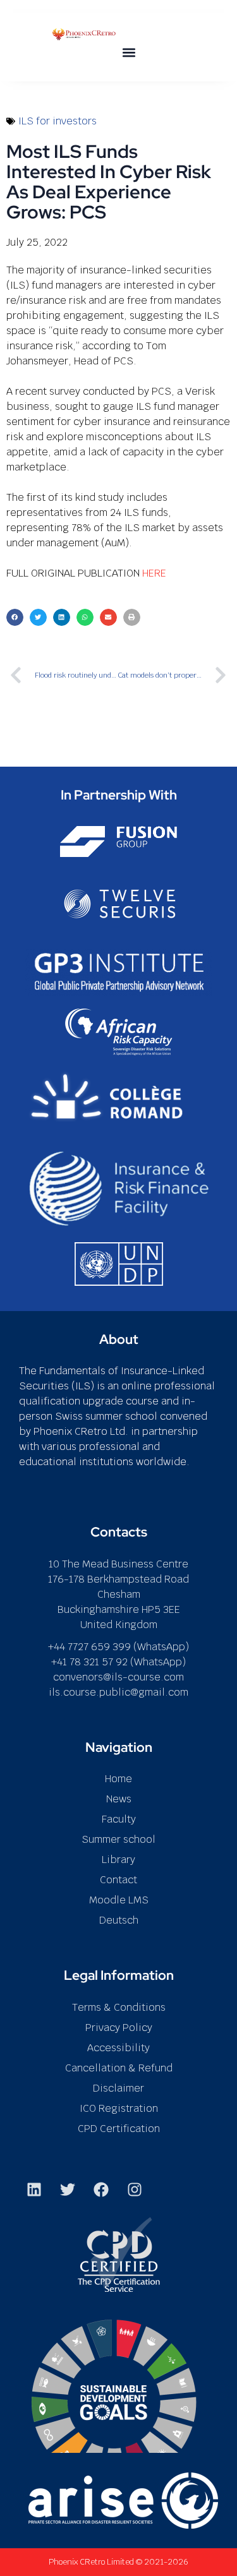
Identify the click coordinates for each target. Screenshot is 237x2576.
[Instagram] (135, 2190)
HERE (154, 573)
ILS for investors (58, 121)
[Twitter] (68, 2190)
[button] (129, 52)
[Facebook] (101, 2190)
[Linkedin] (34, 2190)
